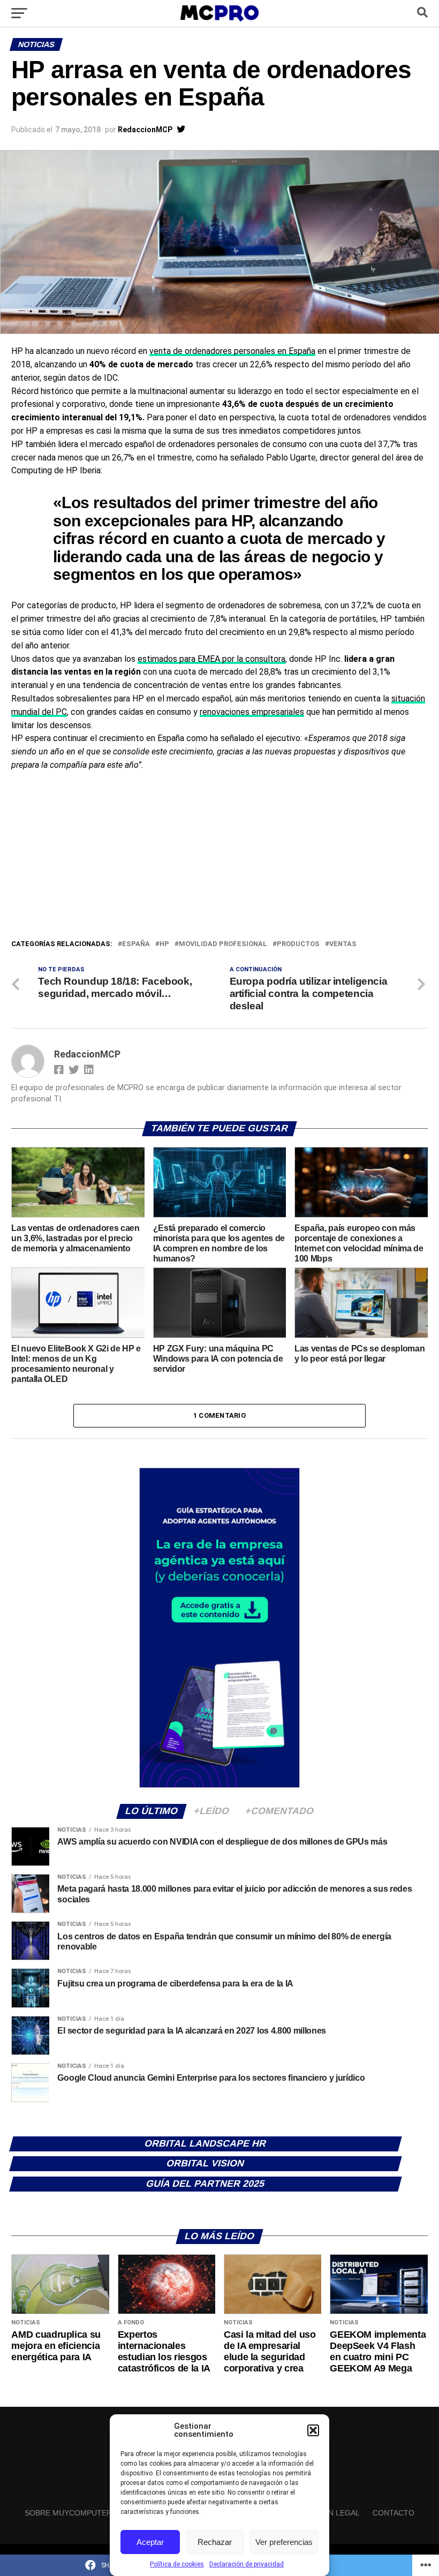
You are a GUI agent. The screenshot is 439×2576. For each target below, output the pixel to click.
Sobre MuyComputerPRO (76, 2513)
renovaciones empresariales (252, 712)
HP (164, 944)
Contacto (393, 2513)
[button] (313, 2430)
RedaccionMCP (145, 130)
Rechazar (215, 2542)
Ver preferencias (284, 2542)
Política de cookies (177, 2564)
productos (298, 944)
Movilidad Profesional (223, 944)
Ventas (343, 944)
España (136, 944)
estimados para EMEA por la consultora (211, 659)
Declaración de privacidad (247, 2564)
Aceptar (150, 2542)
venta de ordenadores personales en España (232, 351)
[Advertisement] (219, 858)
